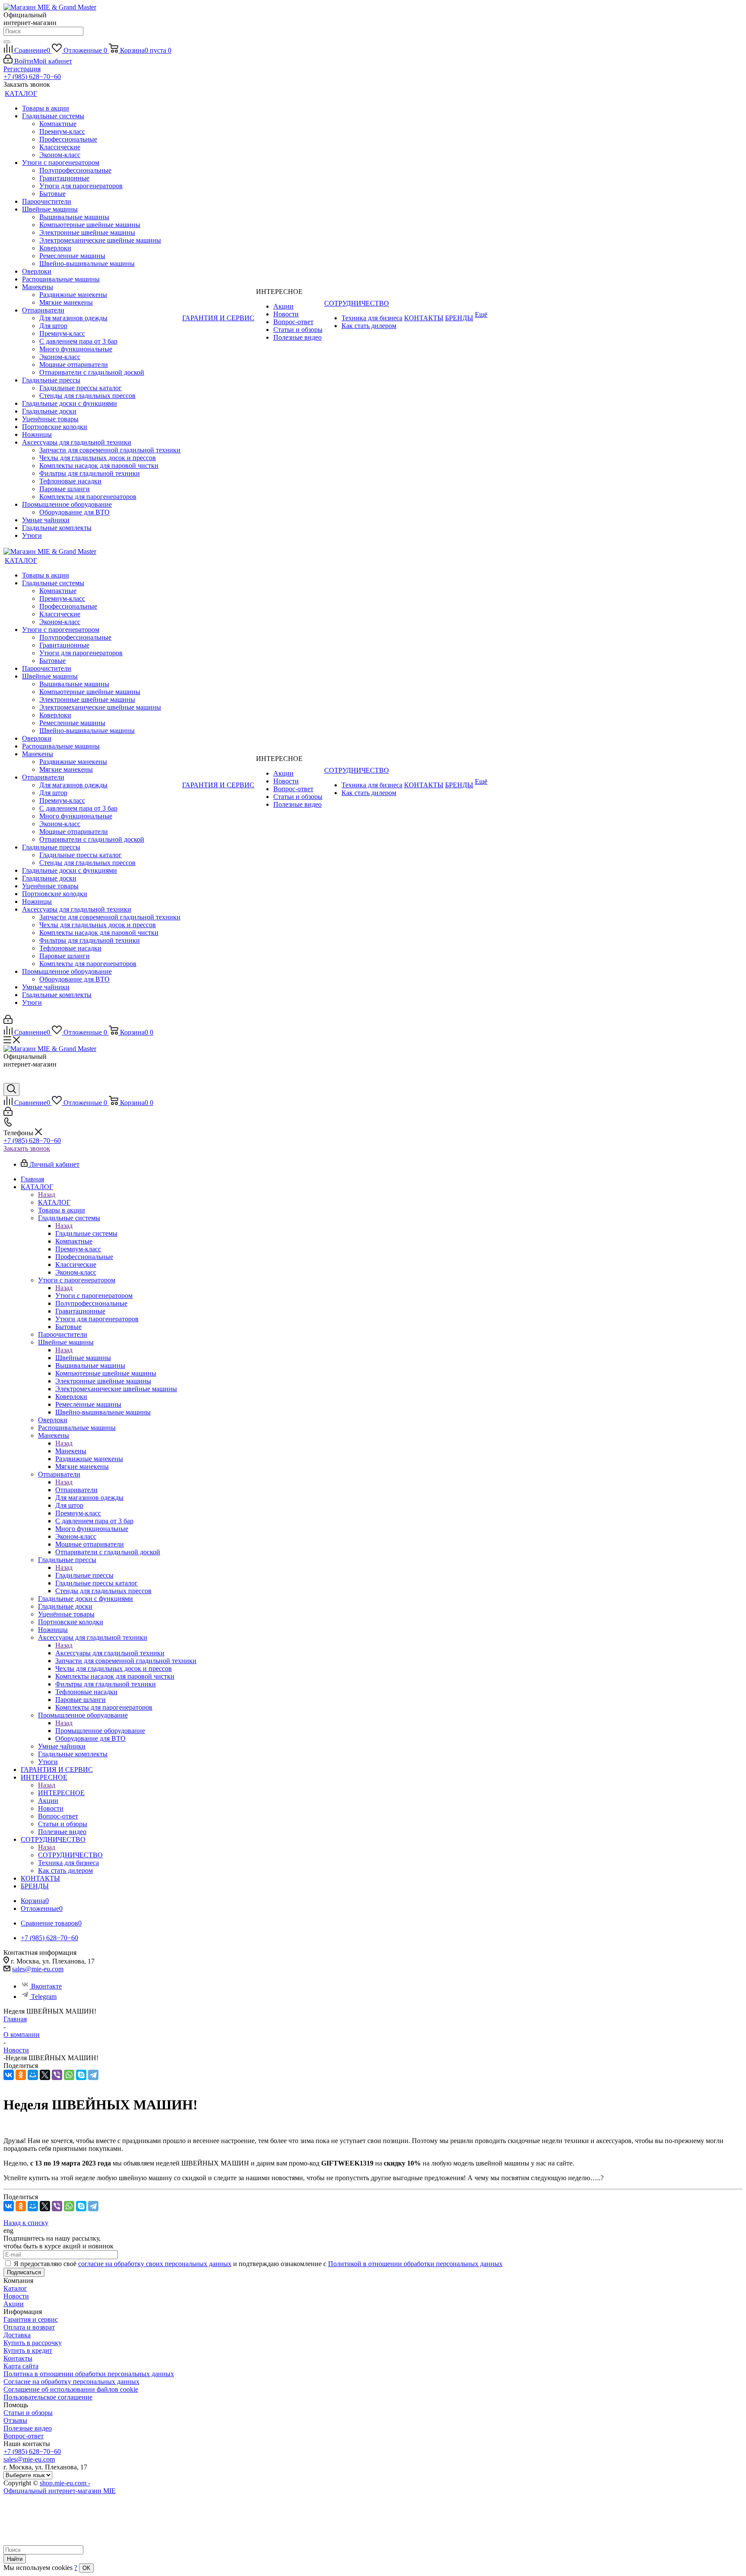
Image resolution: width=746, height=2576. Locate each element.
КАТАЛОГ (54, 1202)
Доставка (17, 2335)
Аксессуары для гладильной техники (110, 1653)
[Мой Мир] (33, 2075)
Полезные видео (28, 2428)
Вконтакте (46, 1986)
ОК (86, 2568)
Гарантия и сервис (31, 2319)
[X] (45, 2075)
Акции (14, 2304)
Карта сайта (21, 2366)
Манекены (71, 1451)
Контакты (18, 2358)
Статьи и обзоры (28, 2413)
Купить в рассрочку (33, 2343)
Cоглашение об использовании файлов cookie (71, 2389)
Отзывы (15, 2420)
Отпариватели (76, 1490)
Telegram (44, 1997)
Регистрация (22, 69)
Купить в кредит (28, 2350)
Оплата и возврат (29, 2327)
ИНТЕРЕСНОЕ (61, 1793)
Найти (15, 2559)
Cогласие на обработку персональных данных (71, 2382)
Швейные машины (83, 1358)
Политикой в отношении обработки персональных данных (415, 2264)
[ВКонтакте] (9, 2075)
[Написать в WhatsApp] (10, 1079)
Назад (47, 1195)
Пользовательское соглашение (48, 2397)
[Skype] (81, 2075)
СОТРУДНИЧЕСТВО (70, 1855)
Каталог (15, 2288)
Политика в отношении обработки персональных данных (89, 2374)
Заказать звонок (27, 1148)
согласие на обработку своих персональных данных (155, 2264)
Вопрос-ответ (24, 2436)
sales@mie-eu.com (38, 1969)
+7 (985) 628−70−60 (32, 77)
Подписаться (24, 2272)
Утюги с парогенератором (94, 1296)
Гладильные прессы (84, 1575)
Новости (16, 2296)
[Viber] (57, 2075)
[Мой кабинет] (8, 1021)
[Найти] (7, 42)
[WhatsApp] (69, 2075)
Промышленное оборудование (100, 1731)
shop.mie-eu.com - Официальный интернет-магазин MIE (60, 2487)
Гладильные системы (86, 1233)
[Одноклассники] (21, 2075)
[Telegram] (93, 2075)
